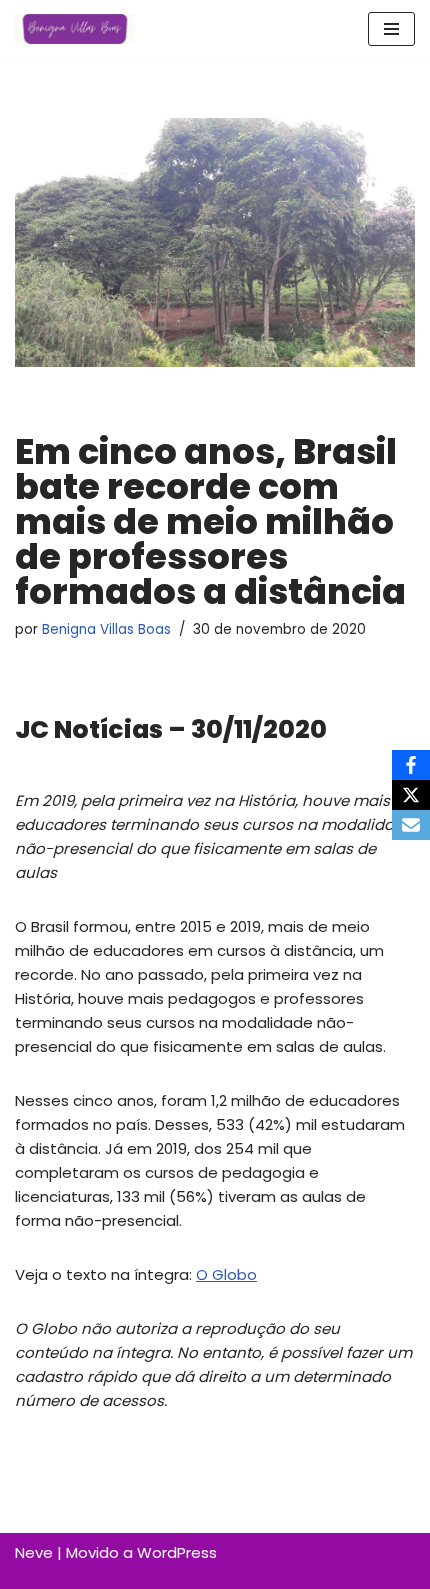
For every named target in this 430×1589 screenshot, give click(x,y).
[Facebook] (411, 765)
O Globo (226, 1274)
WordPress (177, 1552)
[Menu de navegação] (391, 29)
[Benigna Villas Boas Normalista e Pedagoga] (75, 29)
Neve (34, 1552)
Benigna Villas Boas (106, 629)
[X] (411, 795)
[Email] (411, 825)
